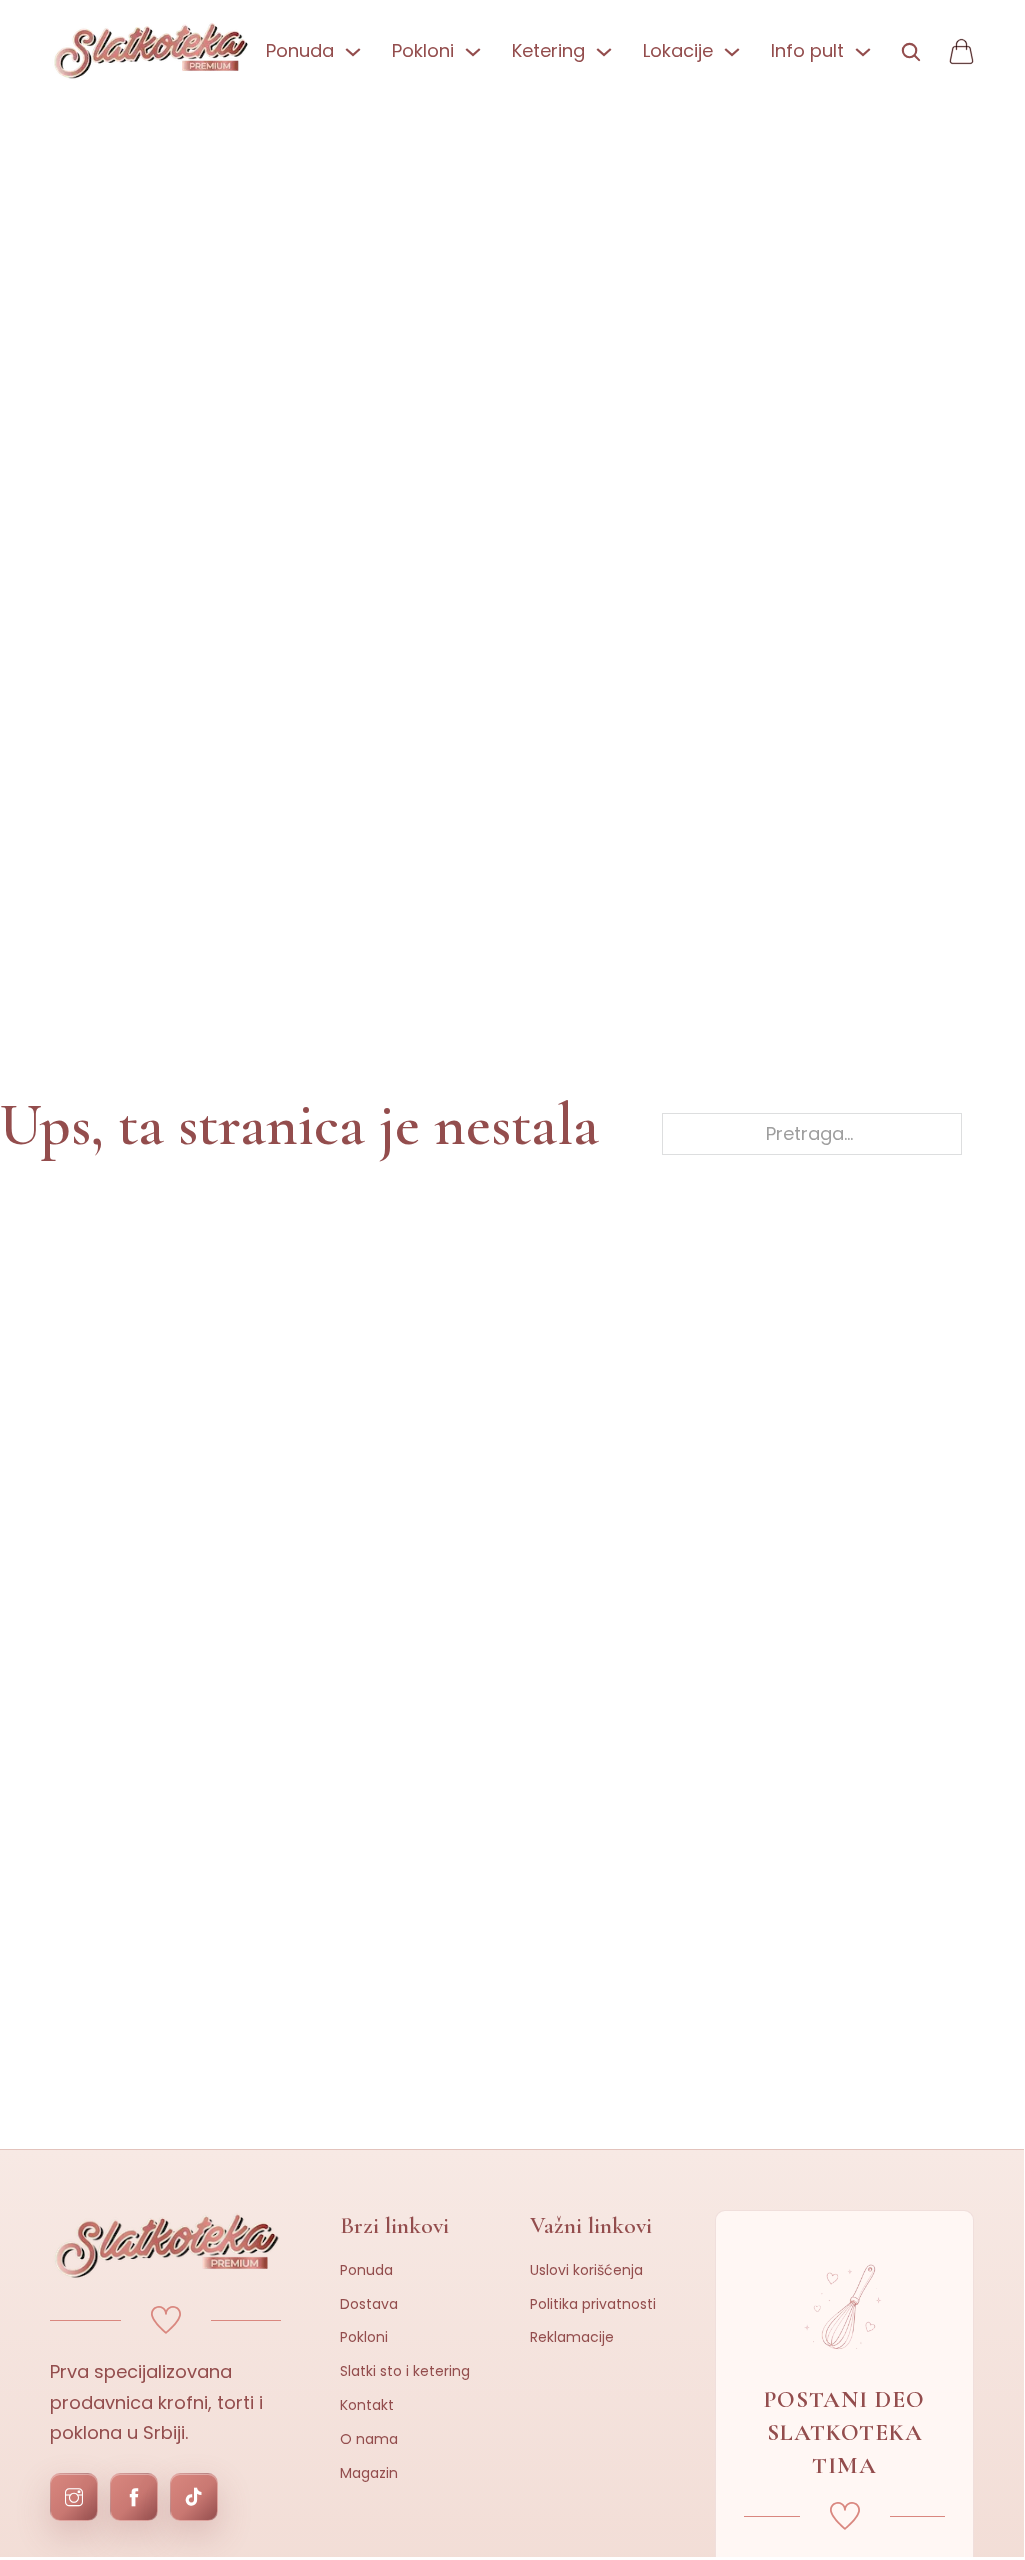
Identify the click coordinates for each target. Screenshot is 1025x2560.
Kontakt (367, 2405)
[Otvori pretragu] (910, 52)
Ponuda (366, 2270)
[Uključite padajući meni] (353, 52)
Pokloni (364, 2337)
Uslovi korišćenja (586, 2270)
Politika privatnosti (593, 2304)
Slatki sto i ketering (405, 2371)
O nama (369, 2439)
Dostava (369, 2304)
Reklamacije (572, 2337)
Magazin (369, 2473)
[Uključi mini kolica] (961, 51)
